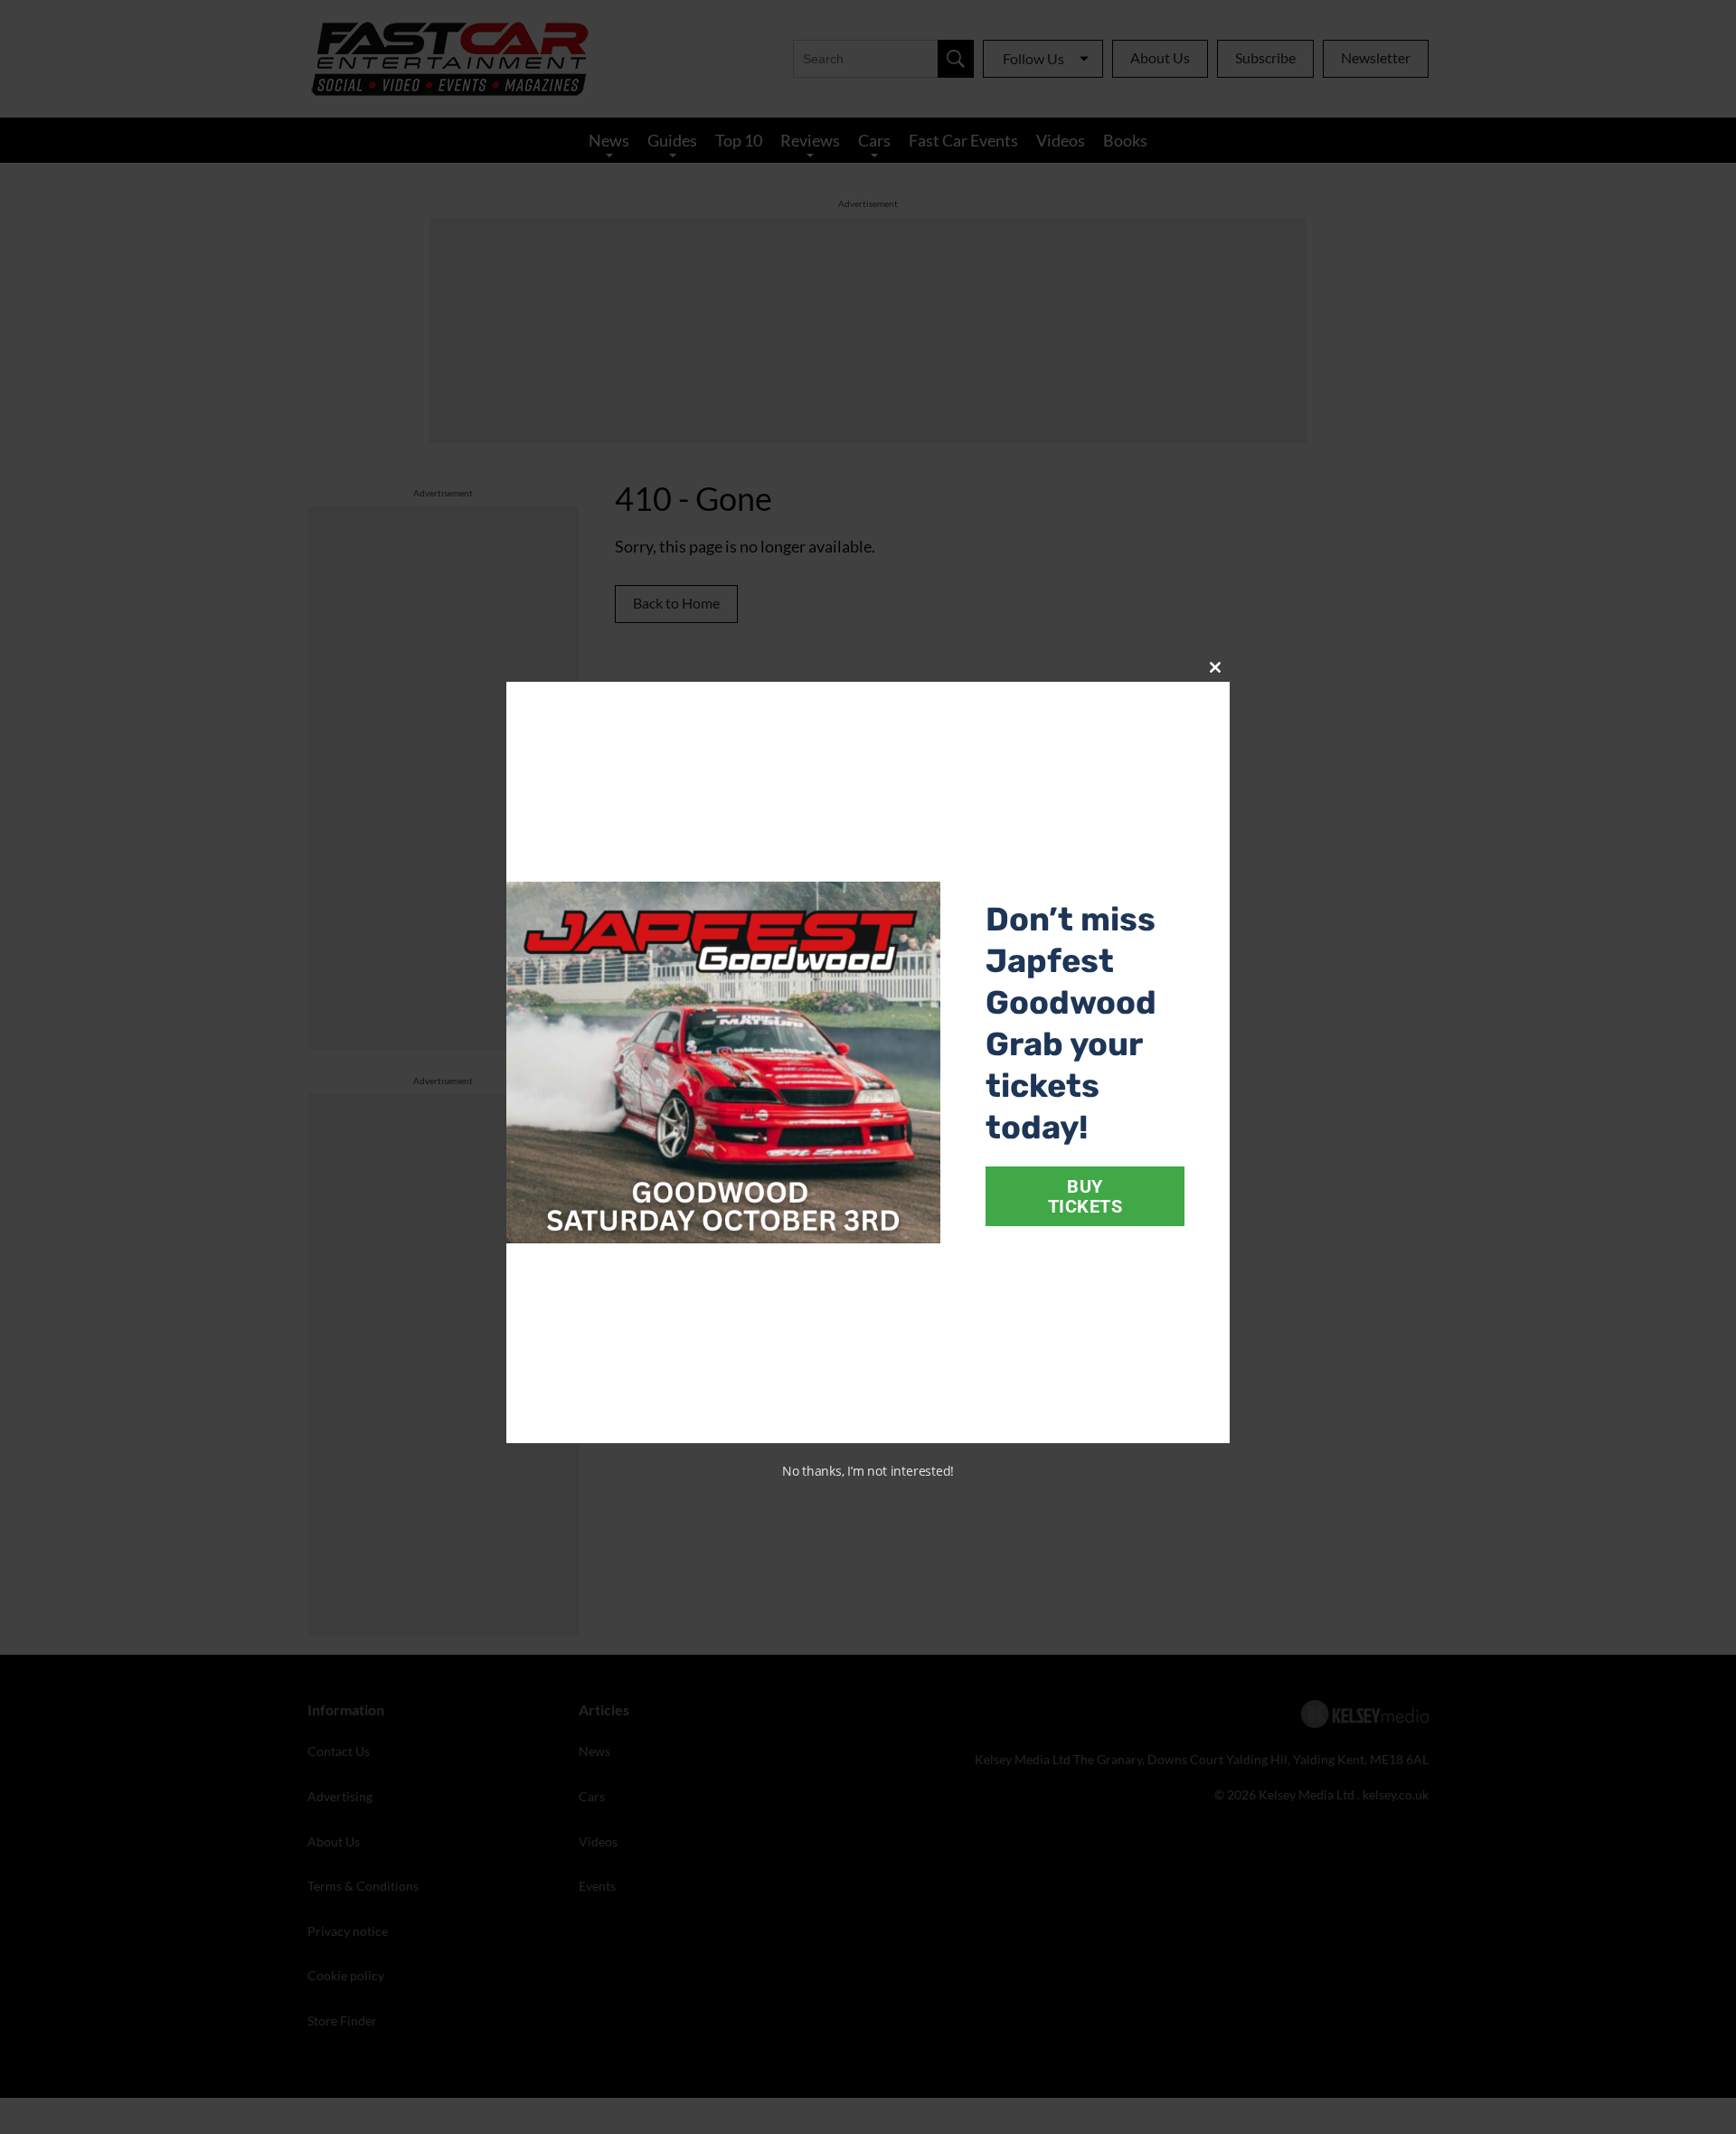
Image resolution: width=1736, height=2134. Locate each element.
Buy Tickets (1085, 1196)
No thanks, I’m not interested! (868, 1471)
